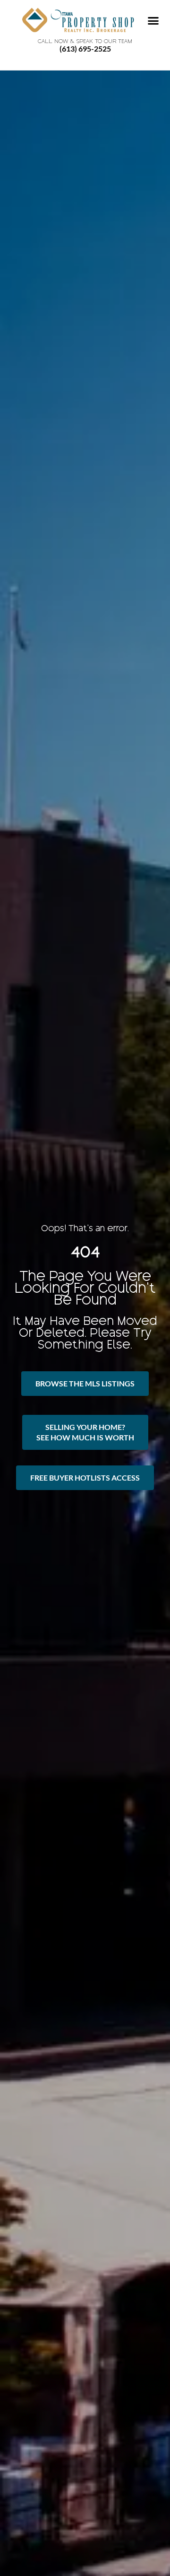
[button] (153, 21)
